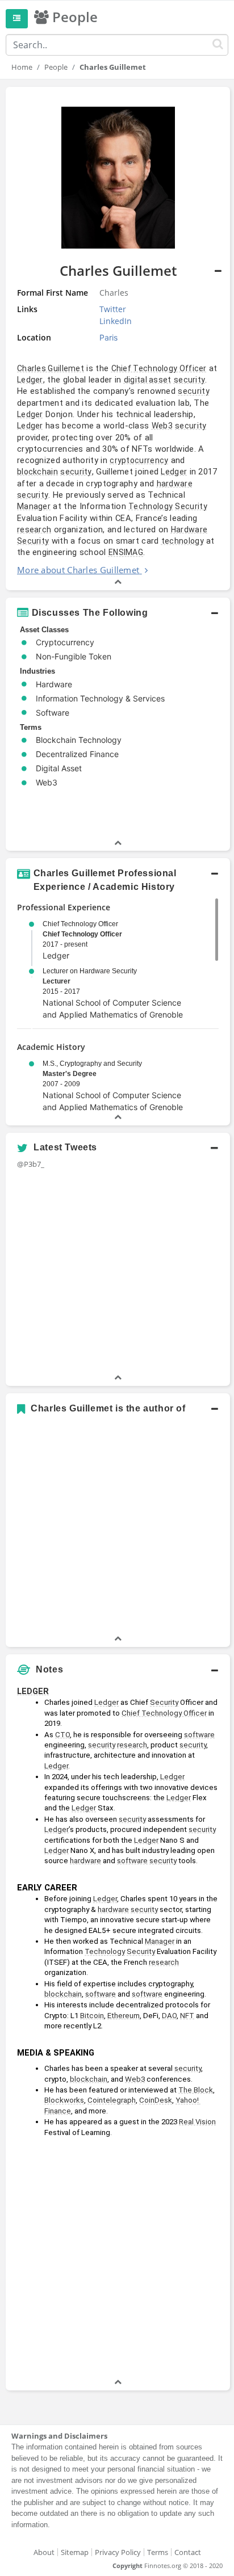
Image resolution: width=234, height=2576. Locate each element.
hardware (175, 484)
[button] (118, 339)
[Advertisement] (117, 2259)
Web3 (162, 426)
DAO (169, 2016)
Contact (188, 2552)
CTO (62, 1735)
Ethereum (124, 2016)
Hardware (189, 530)
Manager (34, 506)
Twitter (113, 309)
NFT (187, 2016)
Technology (151, 506)
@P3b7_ (31, 1164)
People (56, 67)
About (44, 2552)
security (189, 380)
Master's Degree (70, 1074)
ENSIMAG (126, 552)
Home (22, 67)
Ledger (30, 380)
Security (191, 506)
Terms (158, 2552)
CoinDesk (156, 2100)
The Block (196, 2090)
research (34, 530)
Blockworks (64, 2100)
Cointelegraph (112, 2100)
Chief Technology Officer (159, 368)
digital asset (148, 380)
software (199, 1735)
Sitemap (75, 2552)
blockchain (37, 472)
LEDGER (33, 1691)
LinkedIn (116, 321)
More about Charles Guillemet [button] (78, 570)
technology (183, 541)
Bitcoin (92, 2016)
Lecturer (57, 981)
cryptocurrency (139, 460)
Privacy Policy (118, 2552)
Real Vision (197, 2122)
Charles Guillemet (51, 368)
